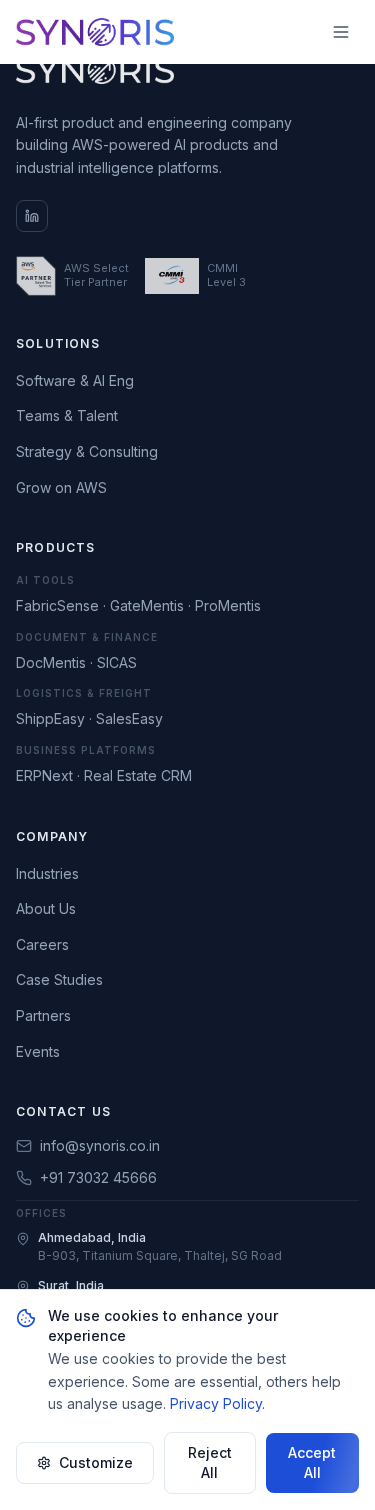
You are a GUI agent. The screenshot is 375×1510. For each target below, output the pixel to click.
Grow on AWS (61, 487)
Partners (43, 1015)
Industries (47, 873)
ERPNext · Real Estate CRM (104, 775)
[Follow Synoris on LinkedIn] (32, 216)
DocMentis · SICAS (76, 662)
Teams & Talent (67, 415)
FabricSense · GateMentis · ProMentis (138, 605)
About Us (46, 908)
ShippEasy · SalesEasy (89, 718)
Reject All (210, 1462)
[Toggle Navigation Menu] (341, 32)
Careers (42, 944)
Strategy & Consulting (87, 451)
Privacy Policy (216, 1403)
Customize (96, 1462)
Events (38, 1051)
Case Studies (59, 979)
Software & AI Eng (75, 380)
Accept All (312, 1462)
